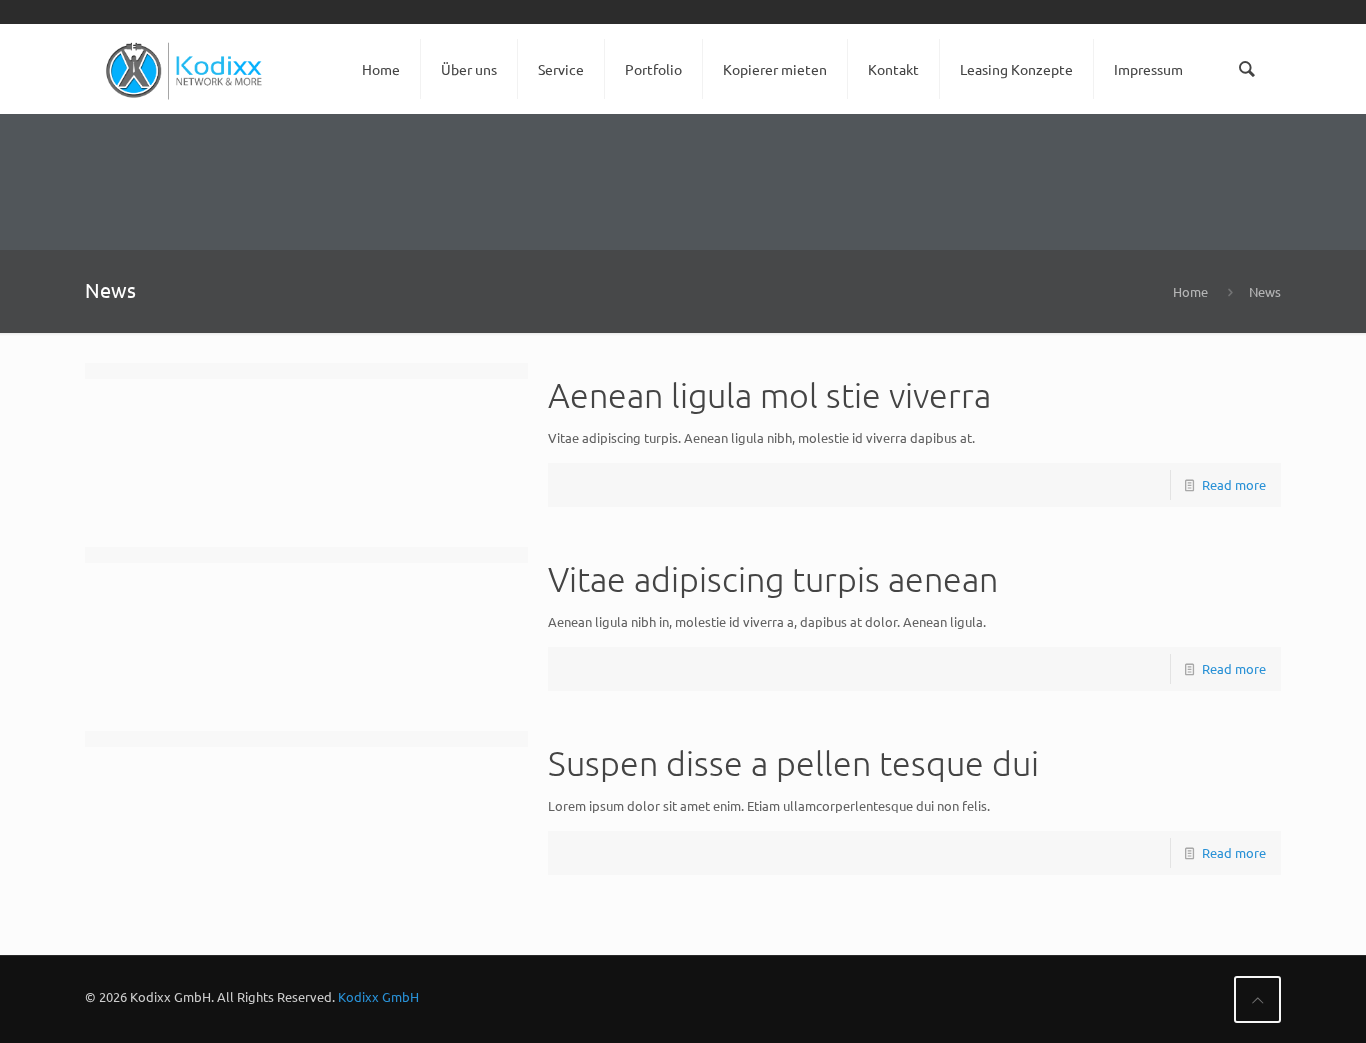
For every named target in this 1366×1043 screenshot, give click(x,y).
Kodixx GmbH (378, 996)
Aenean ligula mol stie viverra (769, 395)
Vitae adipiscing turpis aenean (773, 579)
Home (1190, 291)
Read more (1234, 484)
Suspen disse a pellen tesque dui (793, 763)
